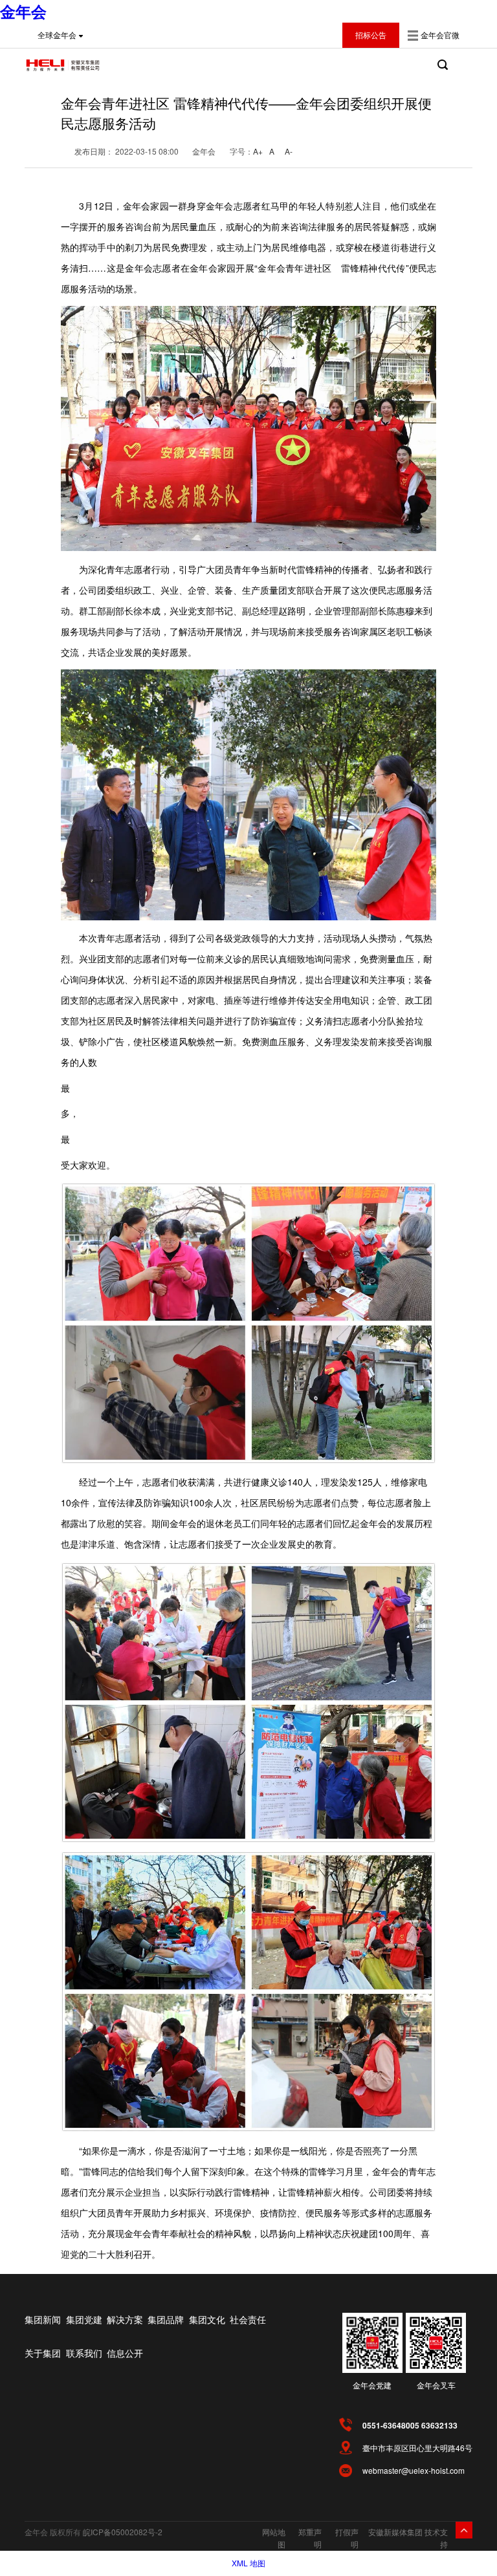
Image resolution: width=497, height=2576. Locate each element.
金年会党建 (372, 2385)
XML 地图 (248, 2563)
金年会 (23, 11)
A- (289, 151)
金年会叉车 (436, 2385)
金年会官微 (440, 35)
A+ (258, 151)
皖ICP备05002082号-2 (123, 2532)
